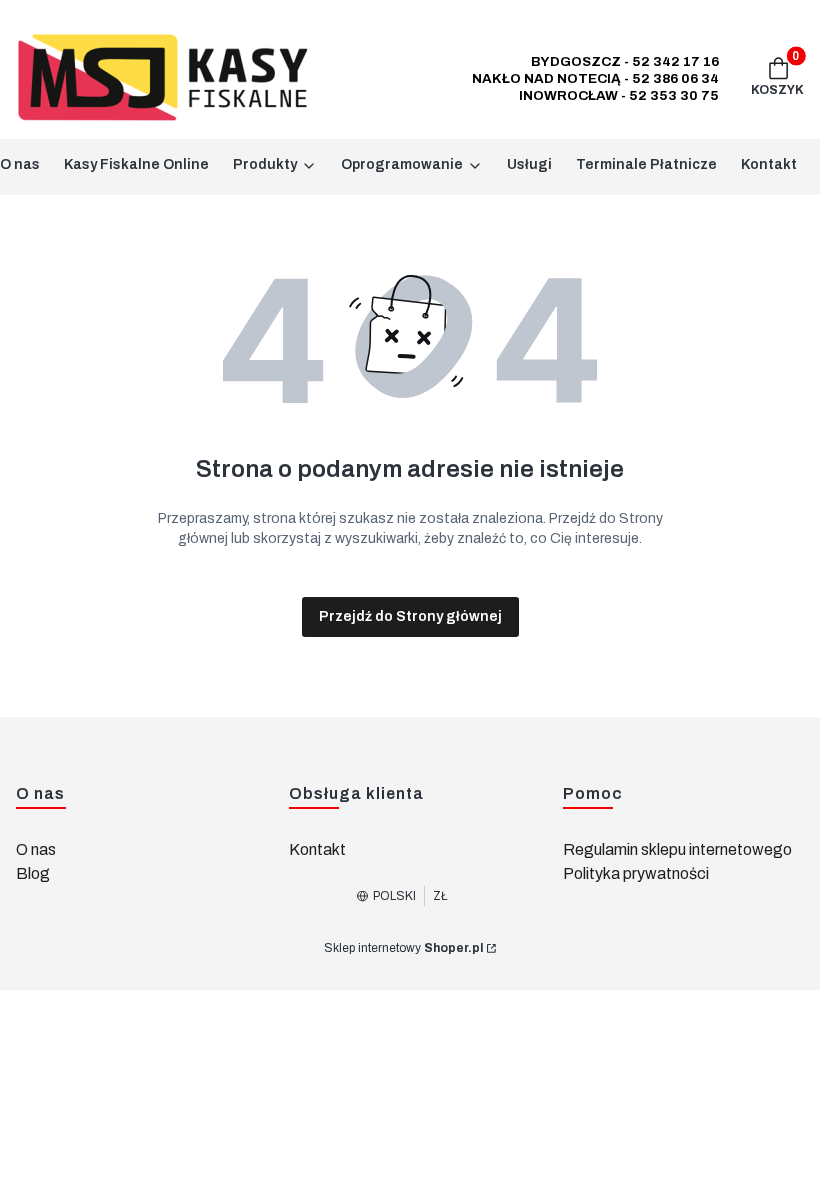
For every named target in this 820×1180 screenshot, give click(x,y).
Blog (33, 873)
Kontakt (317, 849)
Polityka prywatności (636, 873)
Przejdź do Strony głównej (410, 616)
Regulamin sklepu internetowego (677, 849)
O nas (36, 849)
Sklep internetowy (403, 948)
